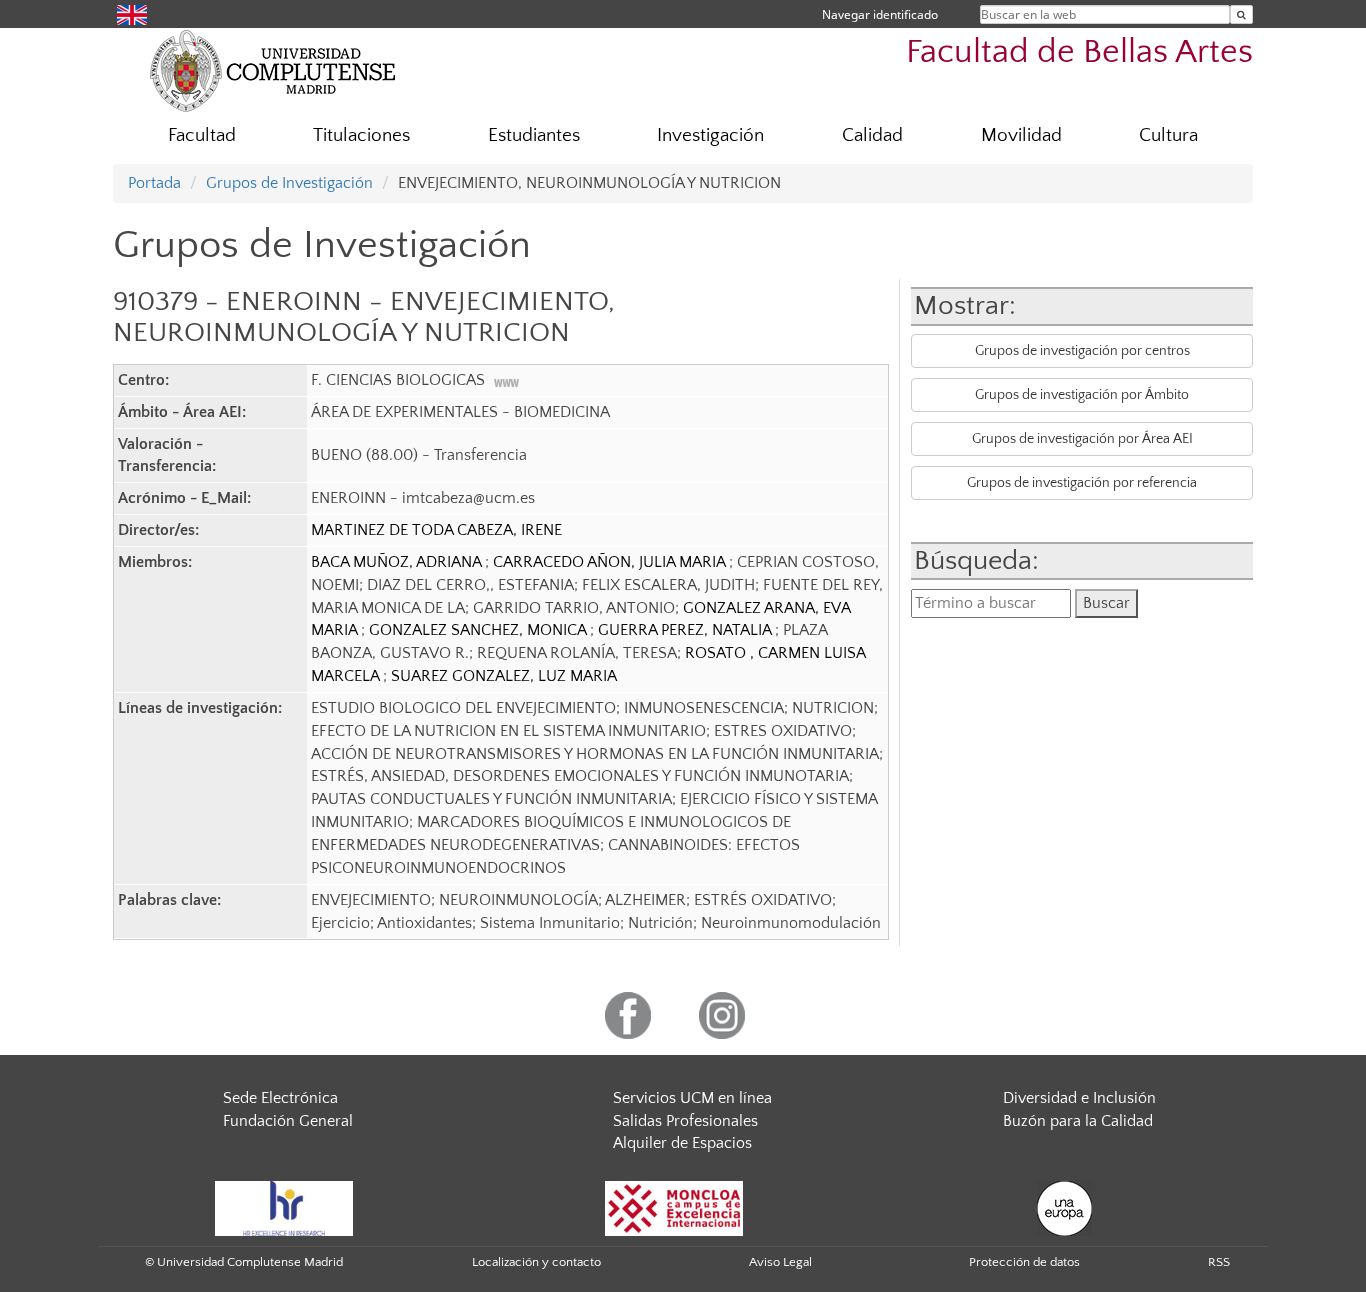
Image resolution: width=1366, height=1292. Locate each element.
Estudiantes (534, 135)
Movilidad (1021, 135)
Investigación (710, 135)
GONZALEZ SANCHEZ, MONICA (479, 630)
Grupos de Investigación (289, 183)
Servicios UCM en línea (692, 1098)
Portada (154, 183)
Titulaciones (361, 135)
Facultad (202, 135)
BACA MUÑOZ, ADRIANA (398, 562)
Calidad (872, 135)
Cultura (1168, 135)
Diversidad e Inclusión (1079, 1098)
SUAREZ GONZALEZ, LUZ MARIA (504, 676)
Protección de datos (1024, 1262)
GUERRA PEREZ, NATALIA (686, 630)
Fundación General (288, 1121)
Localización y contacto (536, 1262)
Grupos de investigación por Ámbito (1082, 395)
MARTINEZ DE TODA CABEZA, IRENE (436, 530)
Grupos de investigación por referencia (1082, 483)
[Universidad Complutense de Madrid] (273, 70)
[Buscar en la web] (1241, 14)
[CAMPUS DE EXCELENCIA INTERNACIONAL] (674, 1208)
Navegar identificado (880, 14)
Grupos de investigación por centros (1082, 351)
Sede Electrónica (280, 1098)
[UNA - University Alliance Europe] (1064, 1208)
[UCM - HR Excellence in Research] (284, 1208)
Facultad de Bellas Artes (1079, 52)
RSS (1219, 1262)
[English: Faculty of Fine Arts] (132, 13)
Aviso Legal (780, 1262)
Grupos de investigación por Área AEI (1082, 439)
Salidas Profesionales (685, 1121)
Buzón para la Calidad (1078, 1121)
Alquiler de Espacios (682, 1143)
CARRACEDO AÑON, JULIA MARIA (611, 562)
